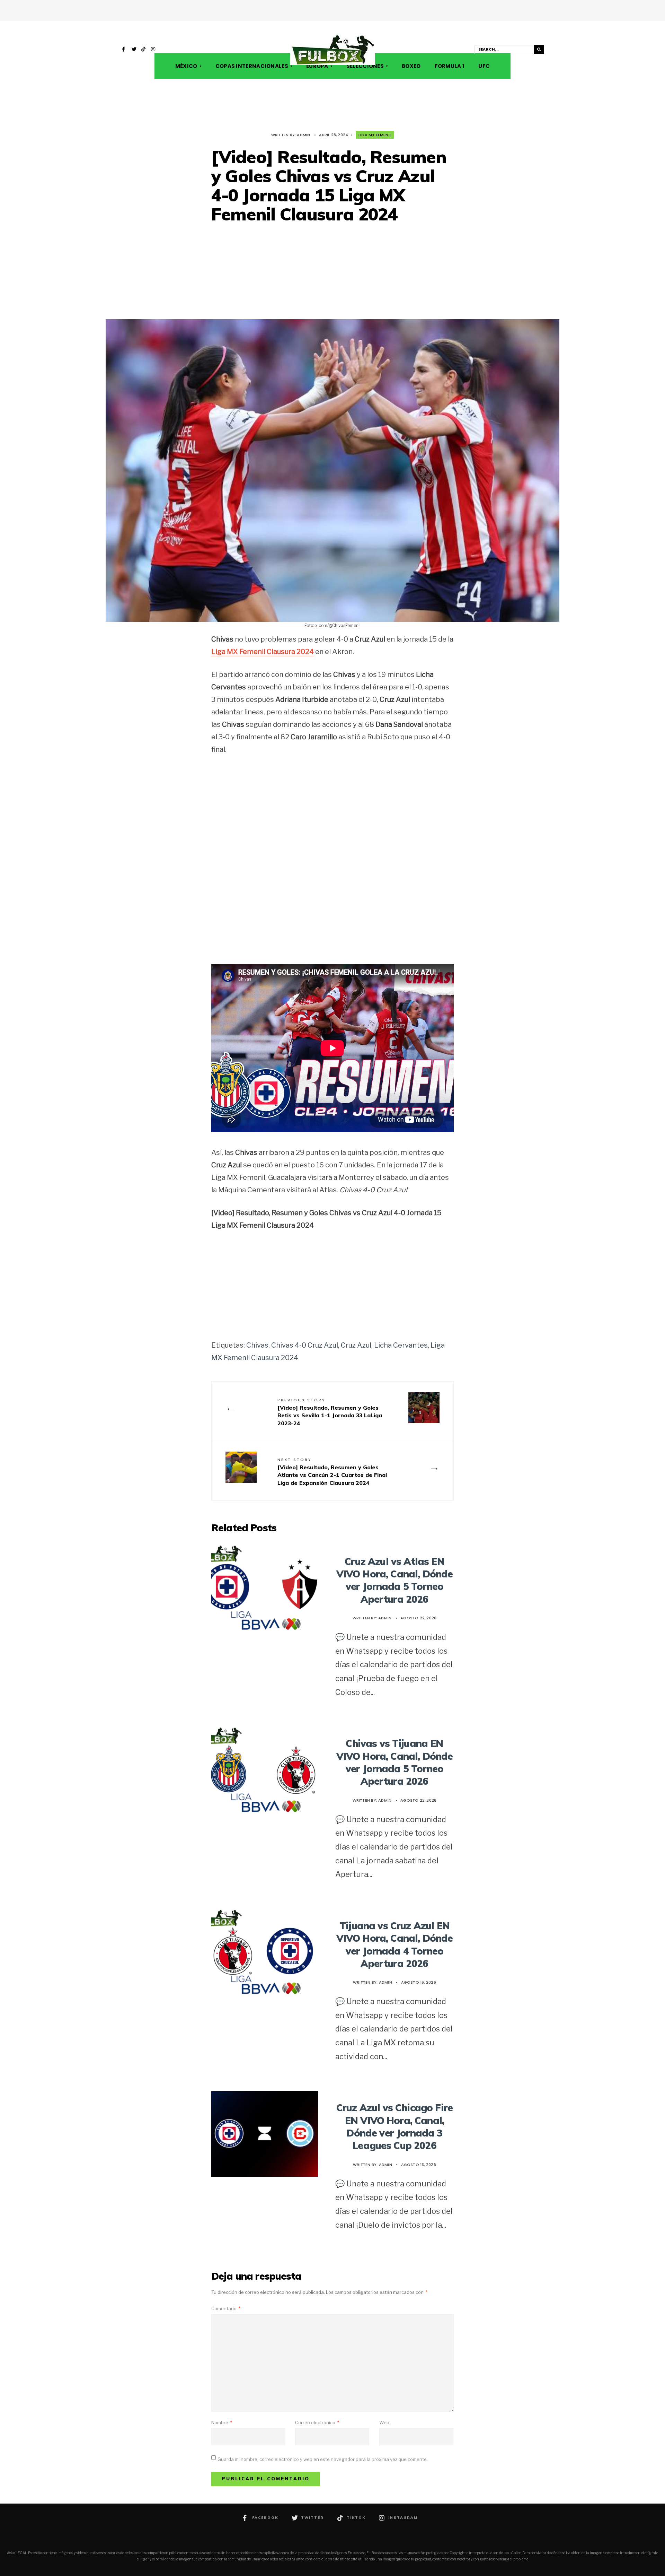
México (186, 66)
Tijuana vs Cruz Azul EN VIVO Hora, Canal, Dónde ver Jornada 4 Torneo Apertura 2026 (395, 1944)
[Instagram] (153, 50)
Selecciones (365, 66)
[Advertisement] (332, 272)
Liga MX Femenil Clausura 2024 (263, 652)
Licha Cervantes (401, 1345)
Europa (317, 66)
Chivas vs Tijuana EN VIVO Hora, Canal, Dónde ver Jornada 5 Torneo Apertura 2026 (395, 1762)
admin (303, 135)
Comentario (226, 2308)
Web (384, 2422)
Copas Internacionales (252, 66)
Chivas (257, 1345)
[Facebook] (124, 50)
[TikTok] (144, 50)
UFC (484, 66)
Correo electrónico (317, 2422)
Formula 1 (450, 66)
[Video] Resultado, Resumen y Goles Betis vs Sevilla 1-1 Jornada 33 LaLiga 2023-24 (330, 1412)
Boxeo (411, 66)
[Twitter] (134, 50)
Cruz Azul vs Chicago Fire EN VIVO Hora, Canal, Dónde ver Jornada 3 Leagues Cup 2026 (394, 2126)
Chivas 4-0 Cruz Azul (305, 1345)
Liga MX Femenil (375, 135)
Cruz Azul (356, 1345)
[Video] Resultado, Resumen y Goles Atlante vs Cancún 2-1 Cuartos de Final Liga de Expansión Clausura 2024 (332, 1472)
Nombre (222, 2422)
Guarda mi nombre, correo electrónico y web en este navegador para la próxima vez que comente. (323, 2459)
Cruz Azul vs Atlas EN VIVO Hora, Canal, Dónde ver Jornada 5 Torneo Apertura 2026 (395, 1580)
